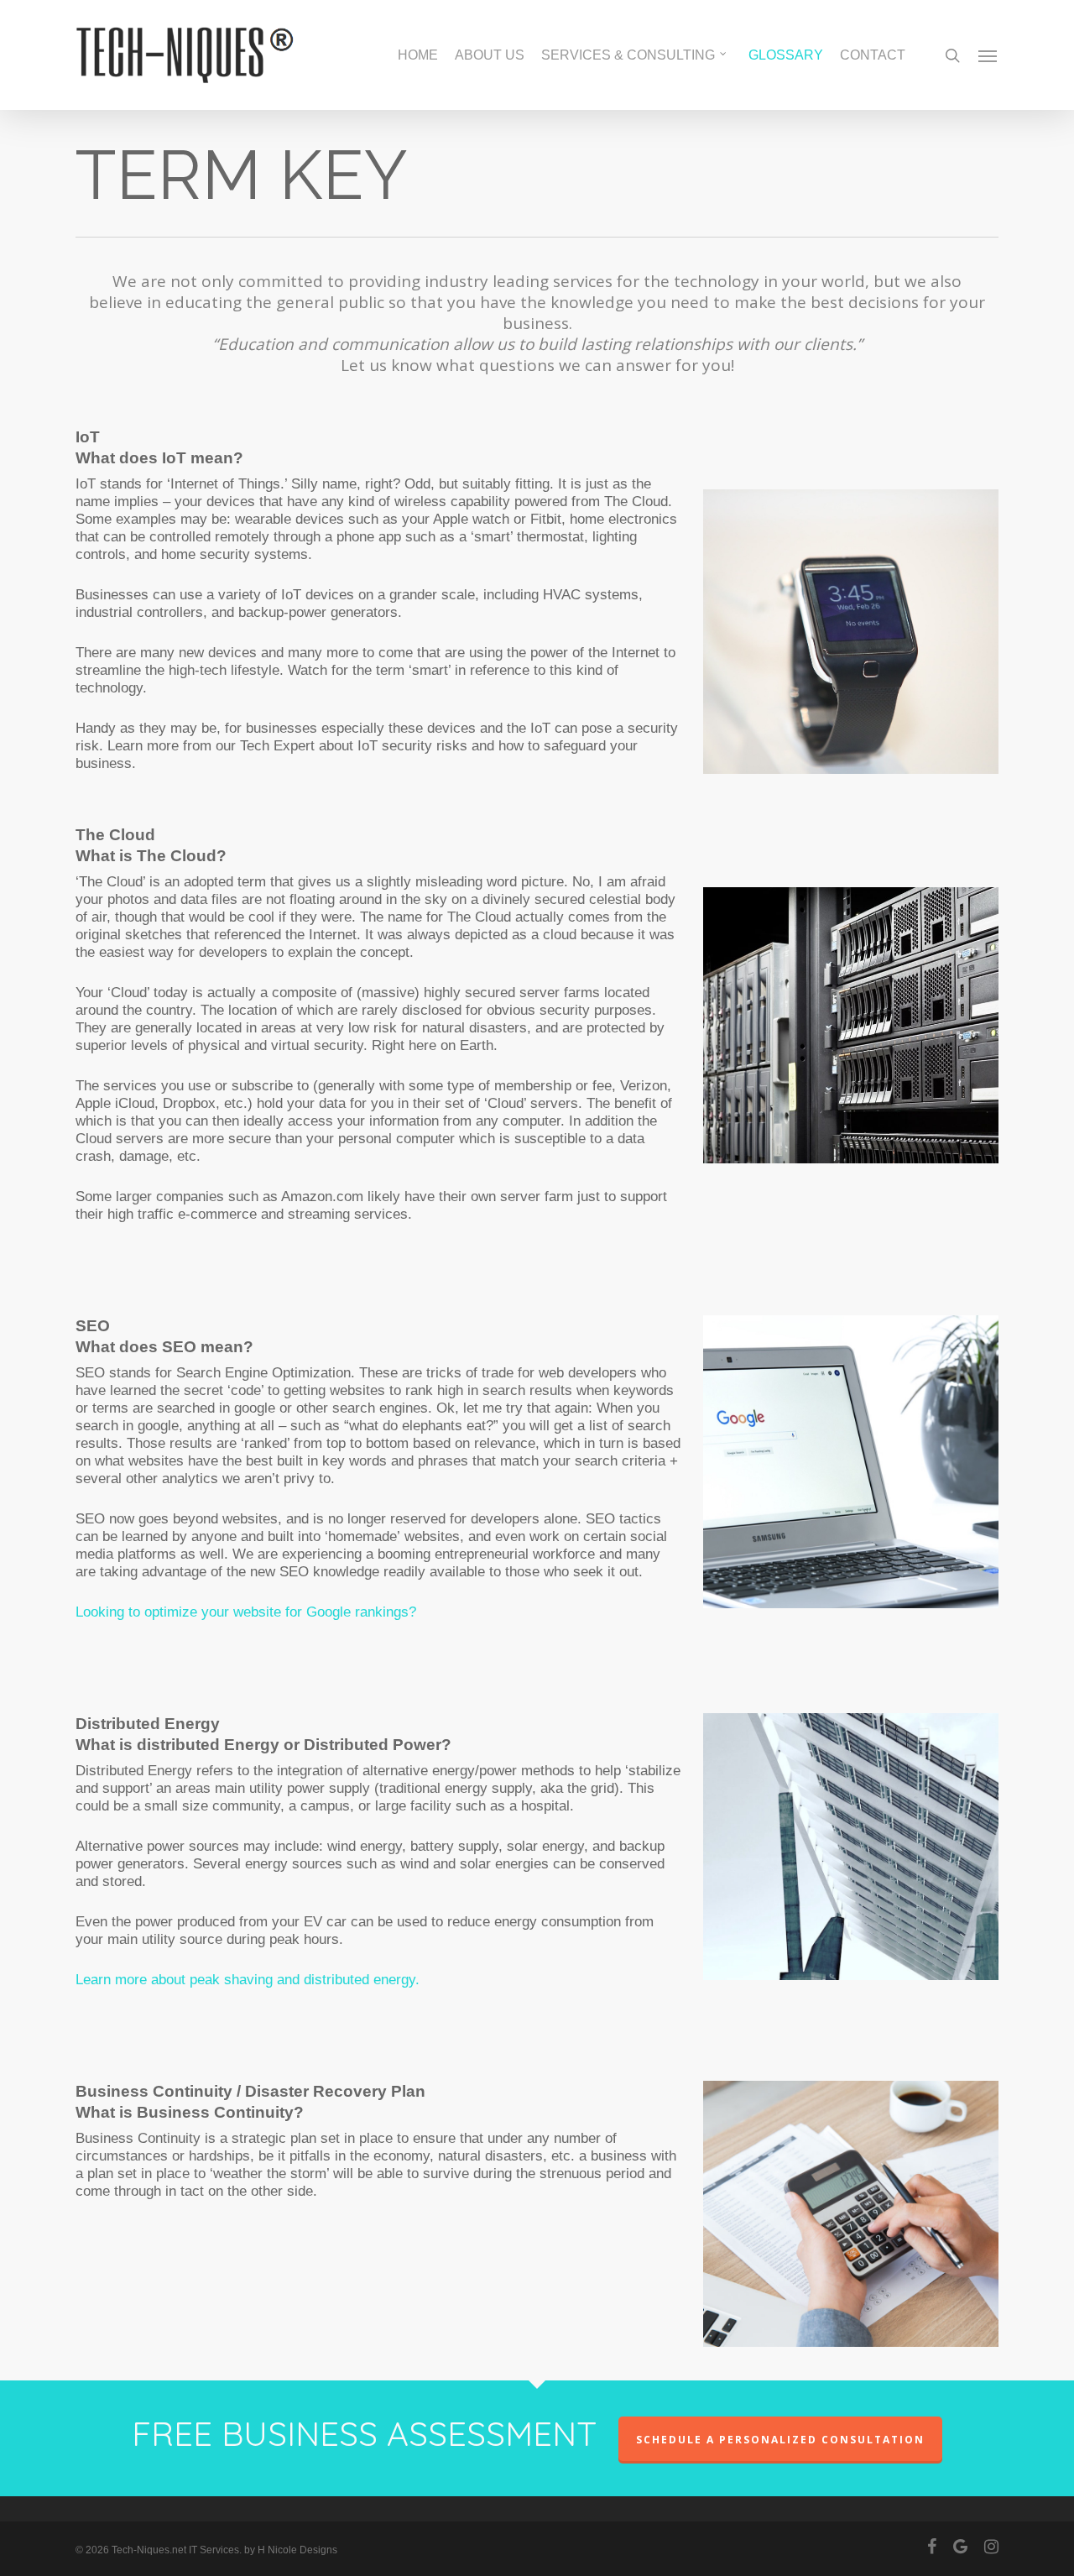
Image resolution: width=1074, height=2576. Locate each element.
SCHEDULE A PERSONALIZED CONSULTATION (780, 2440)
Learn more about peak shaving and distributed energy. (248, 1980)
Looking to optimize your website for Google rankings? (246, 1612)
